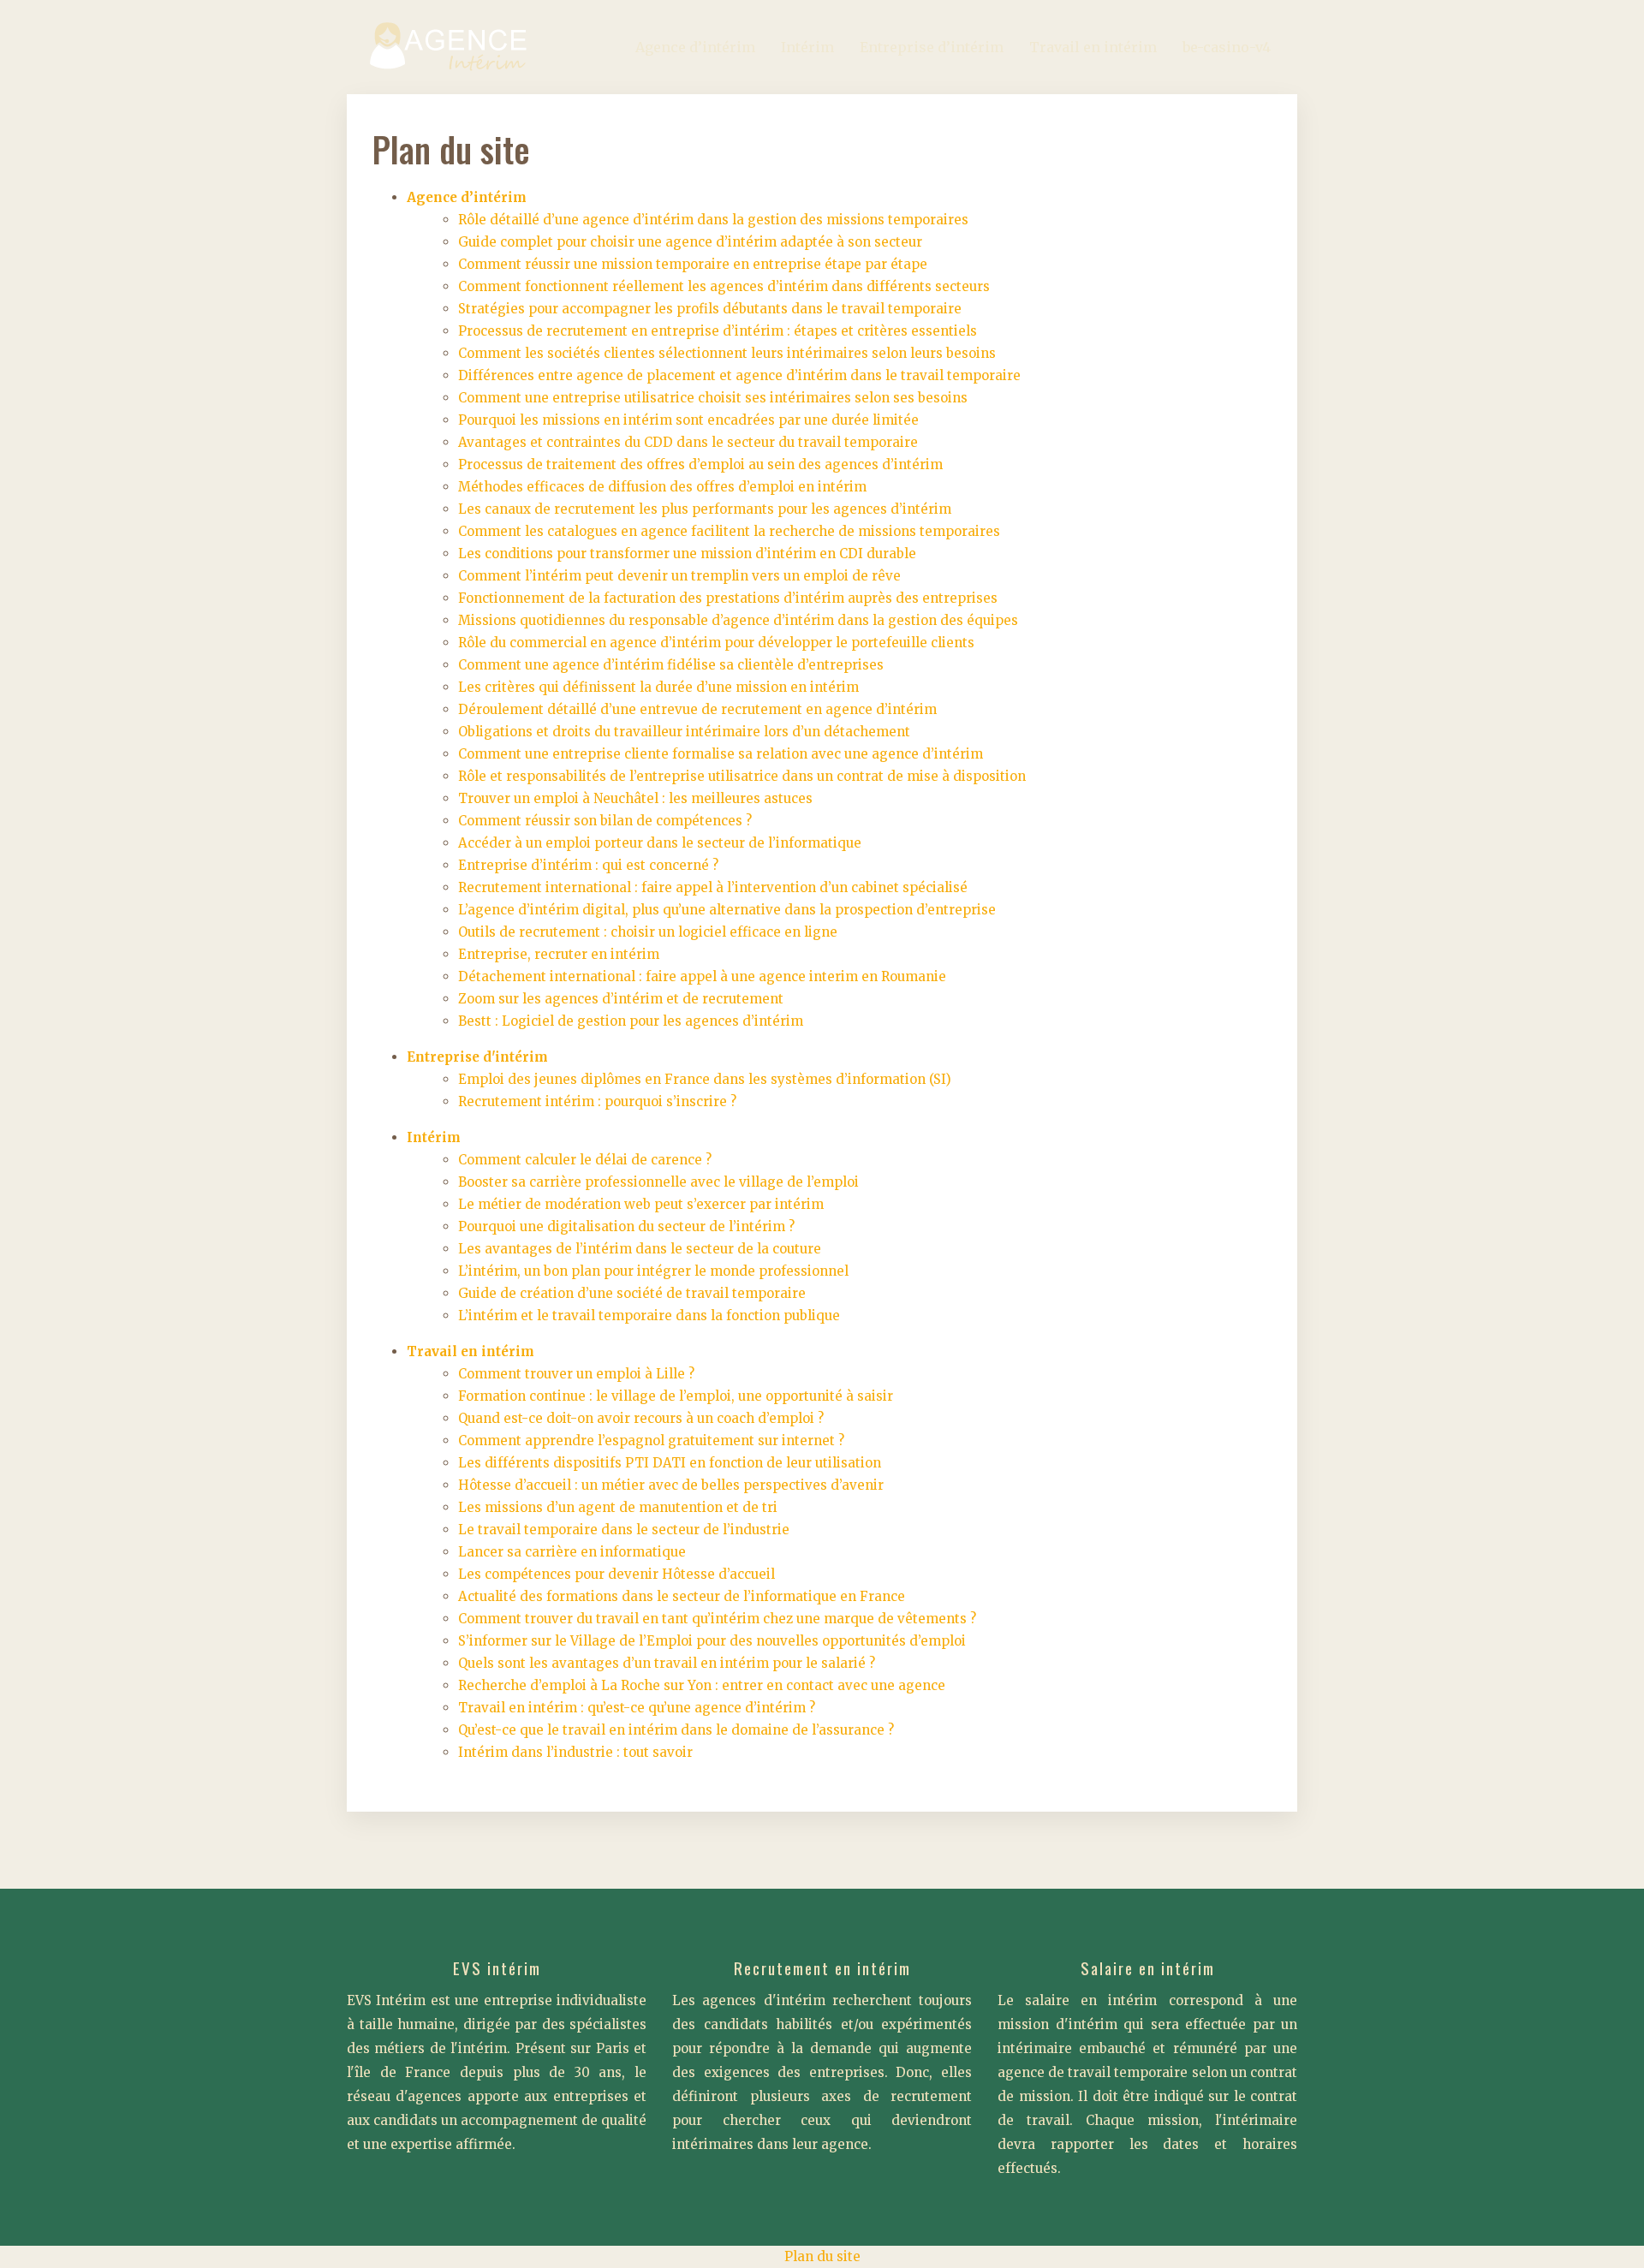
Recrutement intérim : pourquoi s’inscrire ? (597, 1101)
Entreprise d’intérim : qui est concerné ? (588, 865)
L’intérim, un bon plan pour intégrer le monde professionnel (653, 1271)
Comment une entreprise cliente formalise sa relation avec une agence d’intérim (721, 754)
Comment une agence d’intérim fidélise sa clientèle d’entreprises (671, 665)
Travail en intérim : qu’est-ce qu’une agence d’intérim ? (637, 1708)
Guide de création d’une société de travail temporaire (632, 1293)
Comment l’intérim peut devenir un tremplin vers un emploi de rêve (679, 576)
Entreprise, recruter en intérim (559, 954)
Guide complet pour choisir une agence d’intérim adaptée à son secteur (690, 242)
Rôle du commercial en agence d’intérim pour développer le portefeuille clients (716, 643)
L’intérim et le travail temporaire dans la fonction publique (649, 1316)
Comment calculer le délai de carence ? (585, 1160)
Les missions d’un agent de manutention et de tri (618, 1507)
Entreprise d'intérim (477, 1057)
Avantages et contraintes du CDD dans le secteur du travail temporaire (688, 442)
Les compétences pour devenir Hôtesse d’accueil (616, 1574)
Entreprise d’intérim (932, 47)
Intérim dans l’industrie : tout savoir (575, 1752)
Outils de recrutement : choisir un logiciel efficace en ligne (648, 932)
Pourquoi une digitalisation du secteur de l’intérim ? (626, 1226)
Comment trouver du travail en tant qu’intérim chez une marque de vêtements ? (717, 1619)
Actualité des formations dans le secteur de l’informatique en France (682, 1596)
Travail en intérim (1093, 47)
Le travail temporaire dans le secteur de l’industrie (624, 1530)
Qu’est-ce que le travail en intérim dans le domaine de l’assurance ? (676, 1730)
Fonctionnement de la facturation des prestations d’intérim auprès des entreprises (728, 598)
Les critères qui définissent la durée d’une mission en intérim (658, 687)
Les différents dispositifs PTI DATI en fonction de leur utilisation (670, 1463)
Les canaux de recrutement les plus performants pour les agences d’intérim (705, 509)
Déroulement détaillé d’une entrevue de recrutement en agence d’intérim (697, 709)
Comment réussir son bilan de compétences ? (605, 821)
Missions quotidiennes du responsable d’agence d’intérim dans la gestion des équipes (738, 620)
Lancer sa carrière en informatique (572, 1552)
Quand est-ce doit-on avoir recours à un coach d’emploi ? (641, 1418)
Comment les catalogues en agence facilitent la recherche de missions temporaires (729, 531)
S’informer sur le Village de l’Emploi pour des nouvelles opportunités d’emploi (712, 1641)
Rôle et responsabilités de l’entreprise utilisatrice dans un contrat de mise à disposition (742, 776)
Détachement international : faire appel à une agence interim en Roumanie (702, 976)
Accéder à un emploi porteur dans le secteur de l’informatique (660, 843)
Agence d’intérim (695, 47)
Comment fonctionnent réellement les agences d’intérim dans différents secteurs (724, 286)
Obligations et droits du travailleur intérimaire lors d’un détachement (684, 732)
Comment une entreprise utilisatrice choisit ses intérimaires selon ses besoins (713, 398)
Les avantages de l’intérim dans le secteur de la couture (640, 1249)
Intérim (807, 47)
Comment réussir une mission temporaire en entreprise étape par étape (693, 264)
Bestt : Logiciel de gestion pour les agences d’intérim (631, 1021)
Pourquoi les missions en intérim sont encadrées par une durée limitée (688, 420)
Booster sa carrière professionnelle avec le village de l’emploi (658, 1182)
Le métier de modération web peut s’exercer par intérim (641, 1204)
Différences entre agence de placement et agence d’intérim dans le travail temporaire (739, 375)
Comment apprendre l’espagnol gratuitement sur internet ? (651, 1441)
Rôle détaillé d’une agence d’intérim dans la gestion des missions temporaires (713, 220)
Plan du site (822, 2256)
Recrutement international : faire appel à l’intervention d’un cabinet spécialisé (713, 887)
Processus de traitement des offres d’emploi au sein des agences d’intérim (700, 464)
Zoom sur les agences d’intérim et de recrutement (621, 999)
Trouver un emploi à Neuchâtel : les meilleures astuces (635, 798)
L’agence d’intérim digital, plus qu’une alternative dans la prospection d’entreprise (727, 910)
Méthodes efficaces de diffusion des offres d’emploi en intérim (662, 487)
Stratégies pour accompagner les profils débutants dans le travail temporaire (710, 309)
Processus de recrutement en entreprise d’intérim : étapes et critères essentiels (718, 331)
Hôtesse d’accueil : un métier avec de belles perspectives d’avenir (671, 1485)
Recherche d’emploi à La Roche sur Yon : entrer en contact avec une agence (702, 1685)
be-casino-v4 (1227, 47)
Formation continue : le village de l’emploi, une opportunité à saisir (676, 1396)
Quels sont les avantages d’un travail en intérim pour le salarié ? (667, 1663)
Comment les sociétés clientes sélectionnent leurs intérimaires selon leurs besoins (727, 353)
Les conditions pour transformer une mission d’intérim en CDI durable (687, 554)
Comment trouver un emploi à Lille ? (576, 1374)
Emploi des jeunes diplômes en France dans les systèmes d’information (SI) (705, 1079)
